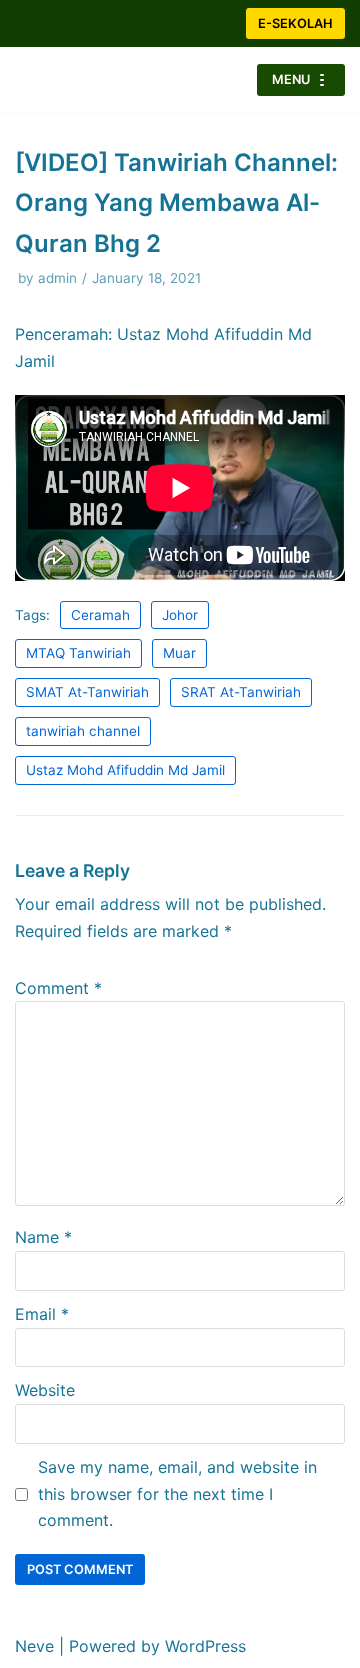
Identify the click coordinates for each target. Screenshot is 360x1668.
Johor (180, 615)
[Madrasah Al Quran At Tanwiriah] (75, 80)
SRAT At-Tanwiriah (241, 692)
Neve (34, 1646)
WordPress (205, 1646)
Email (42, 1314)
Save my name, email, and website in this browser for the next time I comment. (177, 1494)
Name (43, 1237)
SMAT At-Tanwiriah (87, 692)
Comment (58, 988)
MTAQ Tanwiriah (78, 653)
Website (45, 1390)
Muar (179, 653)
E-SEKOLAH (295, 23)
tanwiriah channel (83, 731)
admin (57, 278)
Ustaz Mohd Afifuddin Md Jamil (125, 770)
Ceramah (100, 615)
